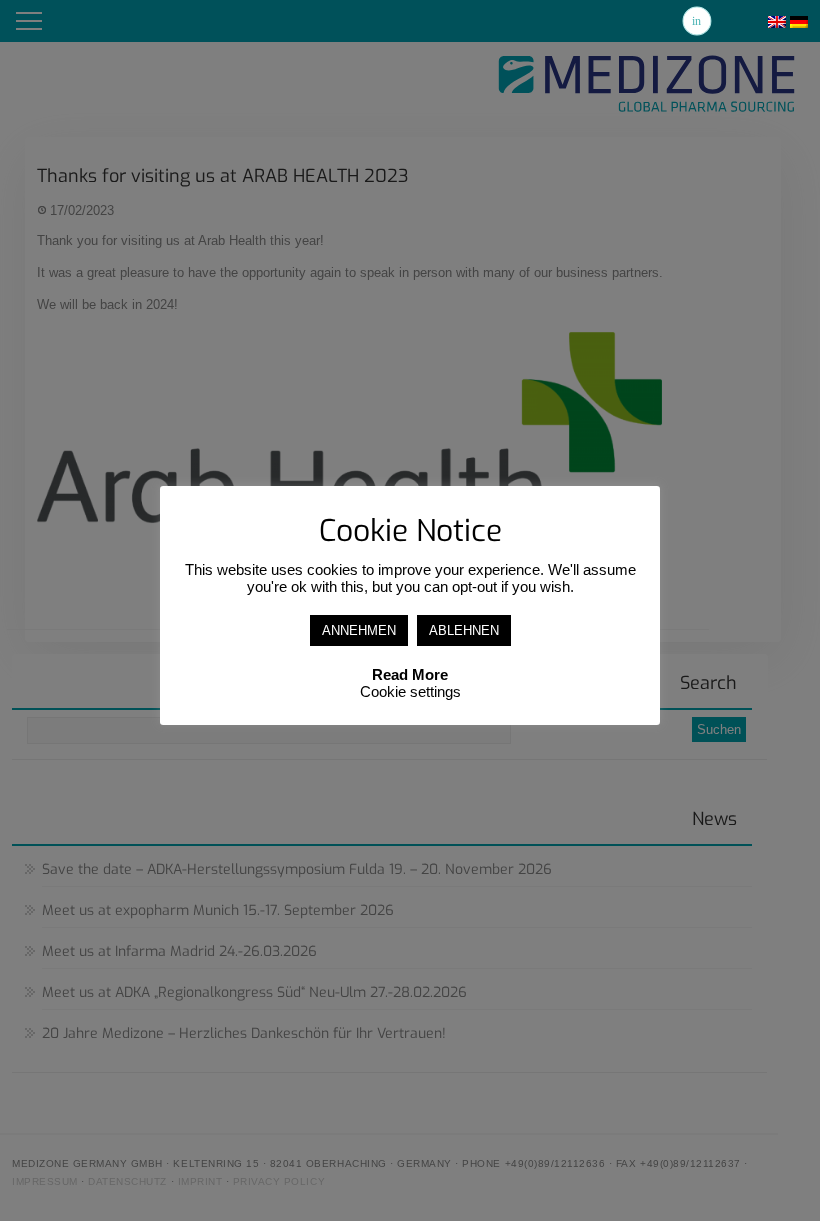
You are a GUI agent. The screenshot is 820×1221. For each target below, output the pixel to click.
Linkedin (697, 21)
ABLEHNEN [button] (464, 630)
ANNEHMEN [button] (359, 630)
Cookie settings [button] (410, 691)
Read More (410, 674)
